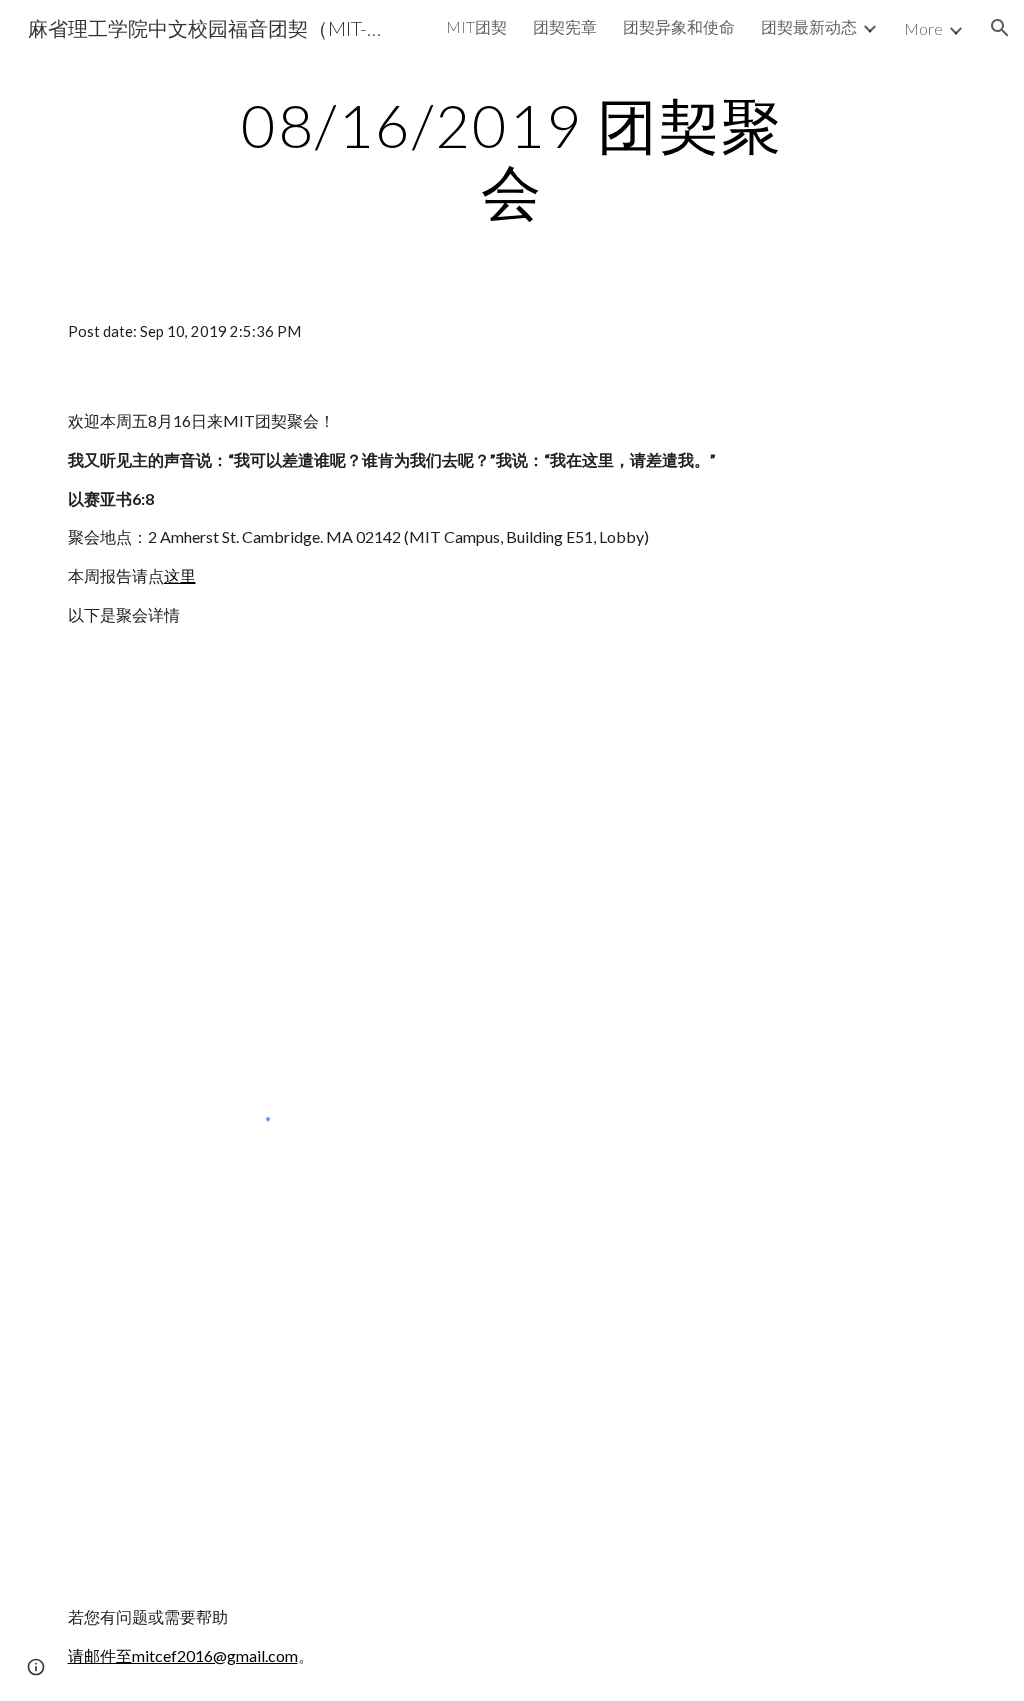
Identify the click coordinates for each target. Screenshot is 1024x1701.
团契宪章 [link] (565, 26)
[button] (1000, 28)
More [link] (923, 28)
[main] (511, 158)
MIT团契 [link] (476, 26)
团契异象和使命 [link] (679, 26)
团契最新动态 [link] (809, 26)
